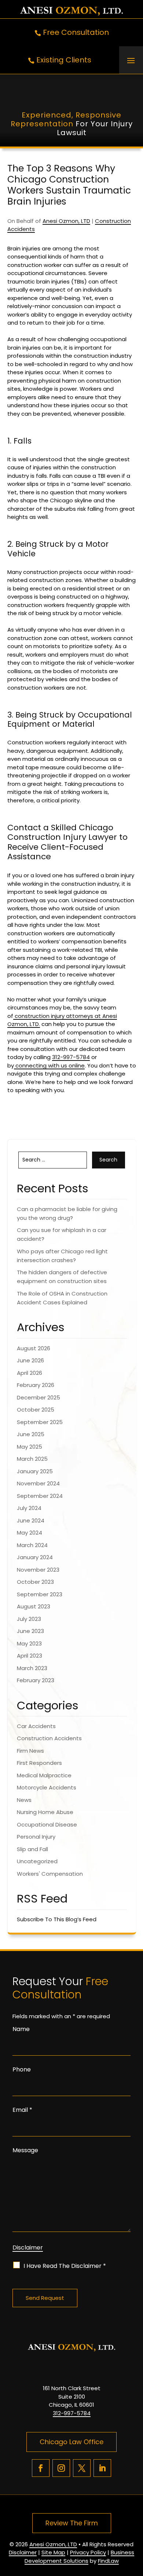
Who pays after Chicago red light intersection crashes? (62, 1256)
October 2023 (35, 1582)
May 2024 (30, 1533)
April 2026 (30, 1373)
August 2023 (34, 1606)
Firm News (30, 1751)
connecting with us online (49, 1065)
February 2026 (36, 1385)
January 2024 (35, 1557)
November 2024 (38, 1483)
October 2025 (36, 1410)
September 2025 (40, 1422)
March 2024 (32, 1545)
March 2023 (32, 1668)
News (24, 1800)
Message (25, 2150)
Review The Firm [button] (72, 2523)
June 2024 (31, 1520)
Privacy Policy (88, 2552)
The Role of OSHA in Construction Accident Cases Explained (62, 1298)
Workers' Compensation (50, 1874)
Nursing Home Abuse (45, 1812)
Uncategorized (37, 1861)
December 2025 (38, 1397)
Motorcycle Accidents (47, 1787)
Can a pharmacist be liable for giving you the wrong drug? (67, 1213)
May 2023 (29, 1643)
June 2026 (30, 1360)
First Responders (39, 1763)
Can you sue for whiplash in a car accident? (62, 1234)
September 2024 (40, 1496)
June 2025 (31, 1434)
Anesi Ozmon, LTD (66, 221)
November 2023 (38, 1570)
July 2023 (29, 1619)
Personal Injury (36, 1837)
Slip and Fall (32, 1849)
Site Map (53, 2552)
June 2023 (30, 1631)
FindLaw (108, 2561)
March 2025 (32, 1459)
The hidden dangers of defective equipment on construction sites (62, 1277)
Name (21, 2029)
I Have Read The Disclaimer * (65, 2266)
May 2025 (30, 1447)
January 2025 (35, 1471)
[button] (131, 60)
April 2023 (30, 1656)
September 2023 (40, 1594)
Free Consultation (76, 32)
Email (22, 2110)
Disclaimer (28, 2248)
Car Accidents (36, 1726)
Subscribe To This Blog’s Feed (57, 1919)
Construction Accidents (49, 1738)
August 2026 (34, 1348)
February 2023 (36, 1680)
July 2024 (29, 1508)
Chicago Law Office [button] (71, 2442)
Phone (22, 2069)
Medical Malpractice (44, 1775)
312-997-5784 (71, 1057)
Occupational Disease (47, 1824)
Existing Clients (64, 60)
